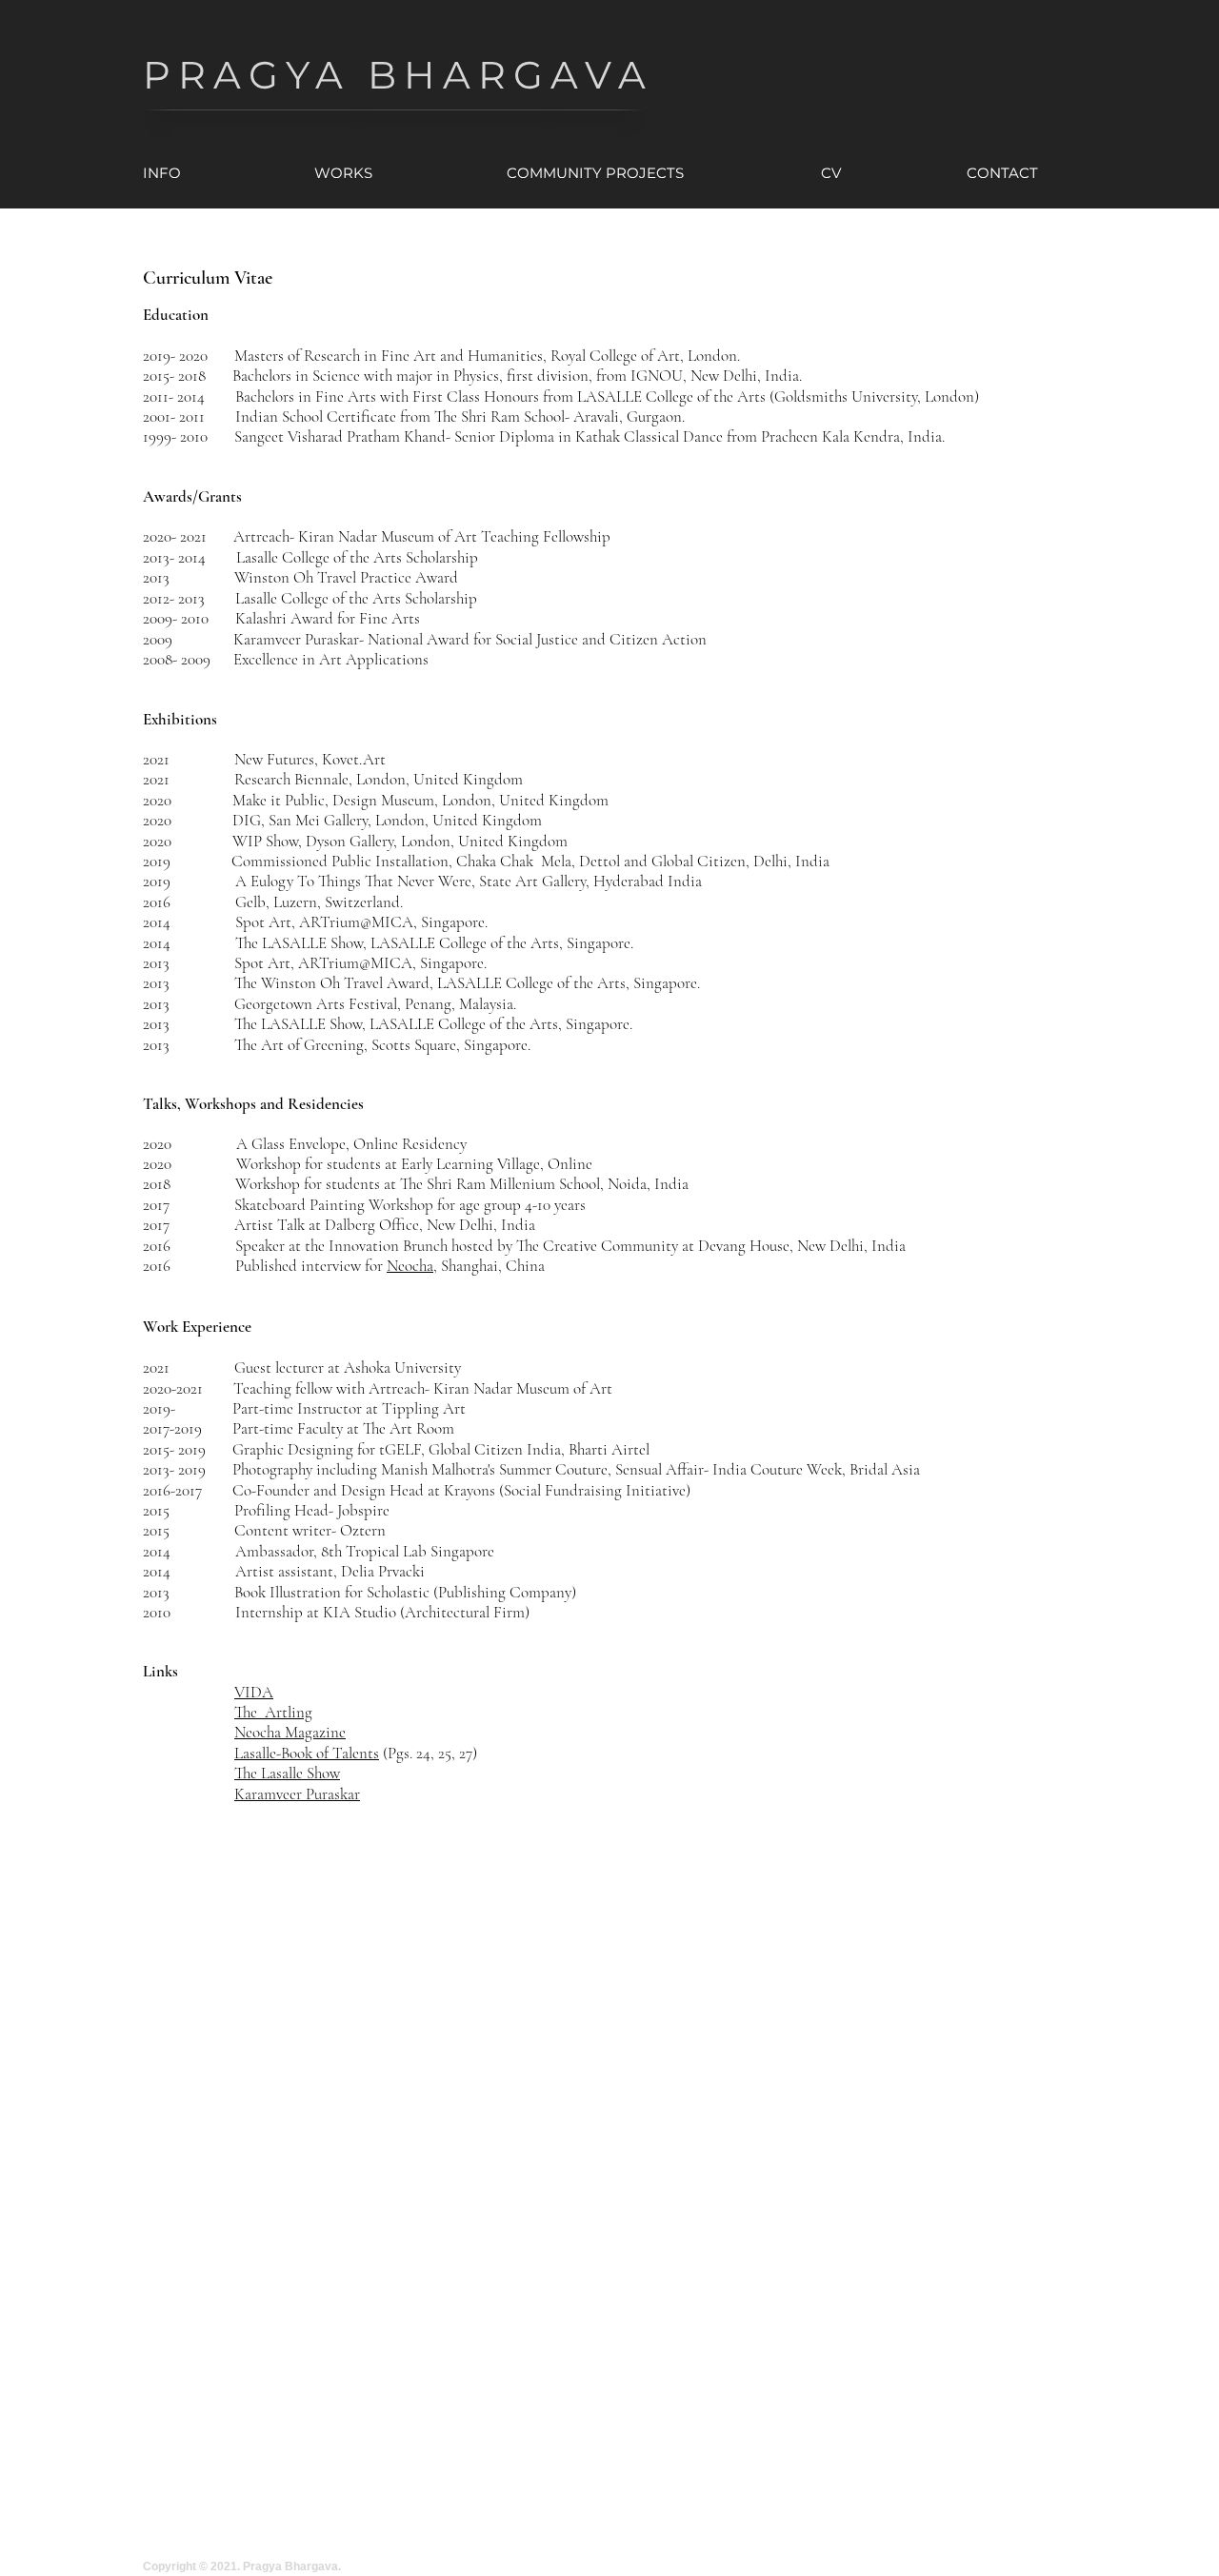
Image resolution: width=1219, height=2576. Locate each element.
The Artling (273, 1712)
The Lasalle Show (287, 1773)
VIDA (254, 1692)
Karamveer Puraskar (297, 1794)
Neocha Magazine (290, 1732)
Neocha (410, 1266)
